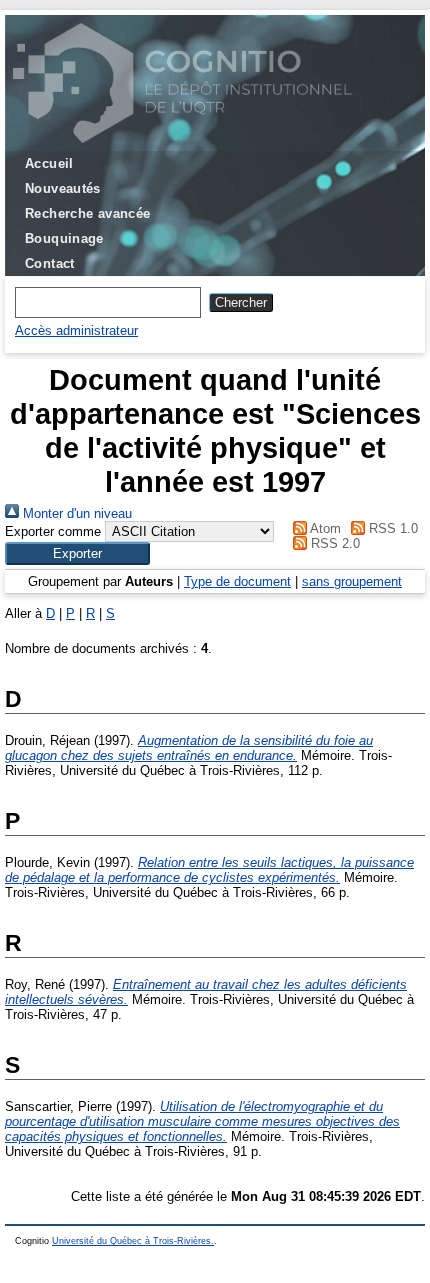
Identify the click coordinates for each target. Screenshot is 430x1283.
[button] (77, 553)
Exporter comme (53, 531)
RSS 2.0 (333, 543)
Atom (324, 528)
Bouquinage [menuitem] (64, 238)
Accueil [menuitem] (49, 163)
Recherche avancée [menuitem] (88, 213)
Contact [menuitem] (50, 263)
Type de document (237, 581)
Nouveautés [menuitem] (63, 188)
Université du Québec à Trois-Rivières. (133, 1241)
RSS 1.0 (391, 528)
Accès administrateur (76, 330)
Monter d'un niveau (75, 513)
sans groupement (352, 581)
